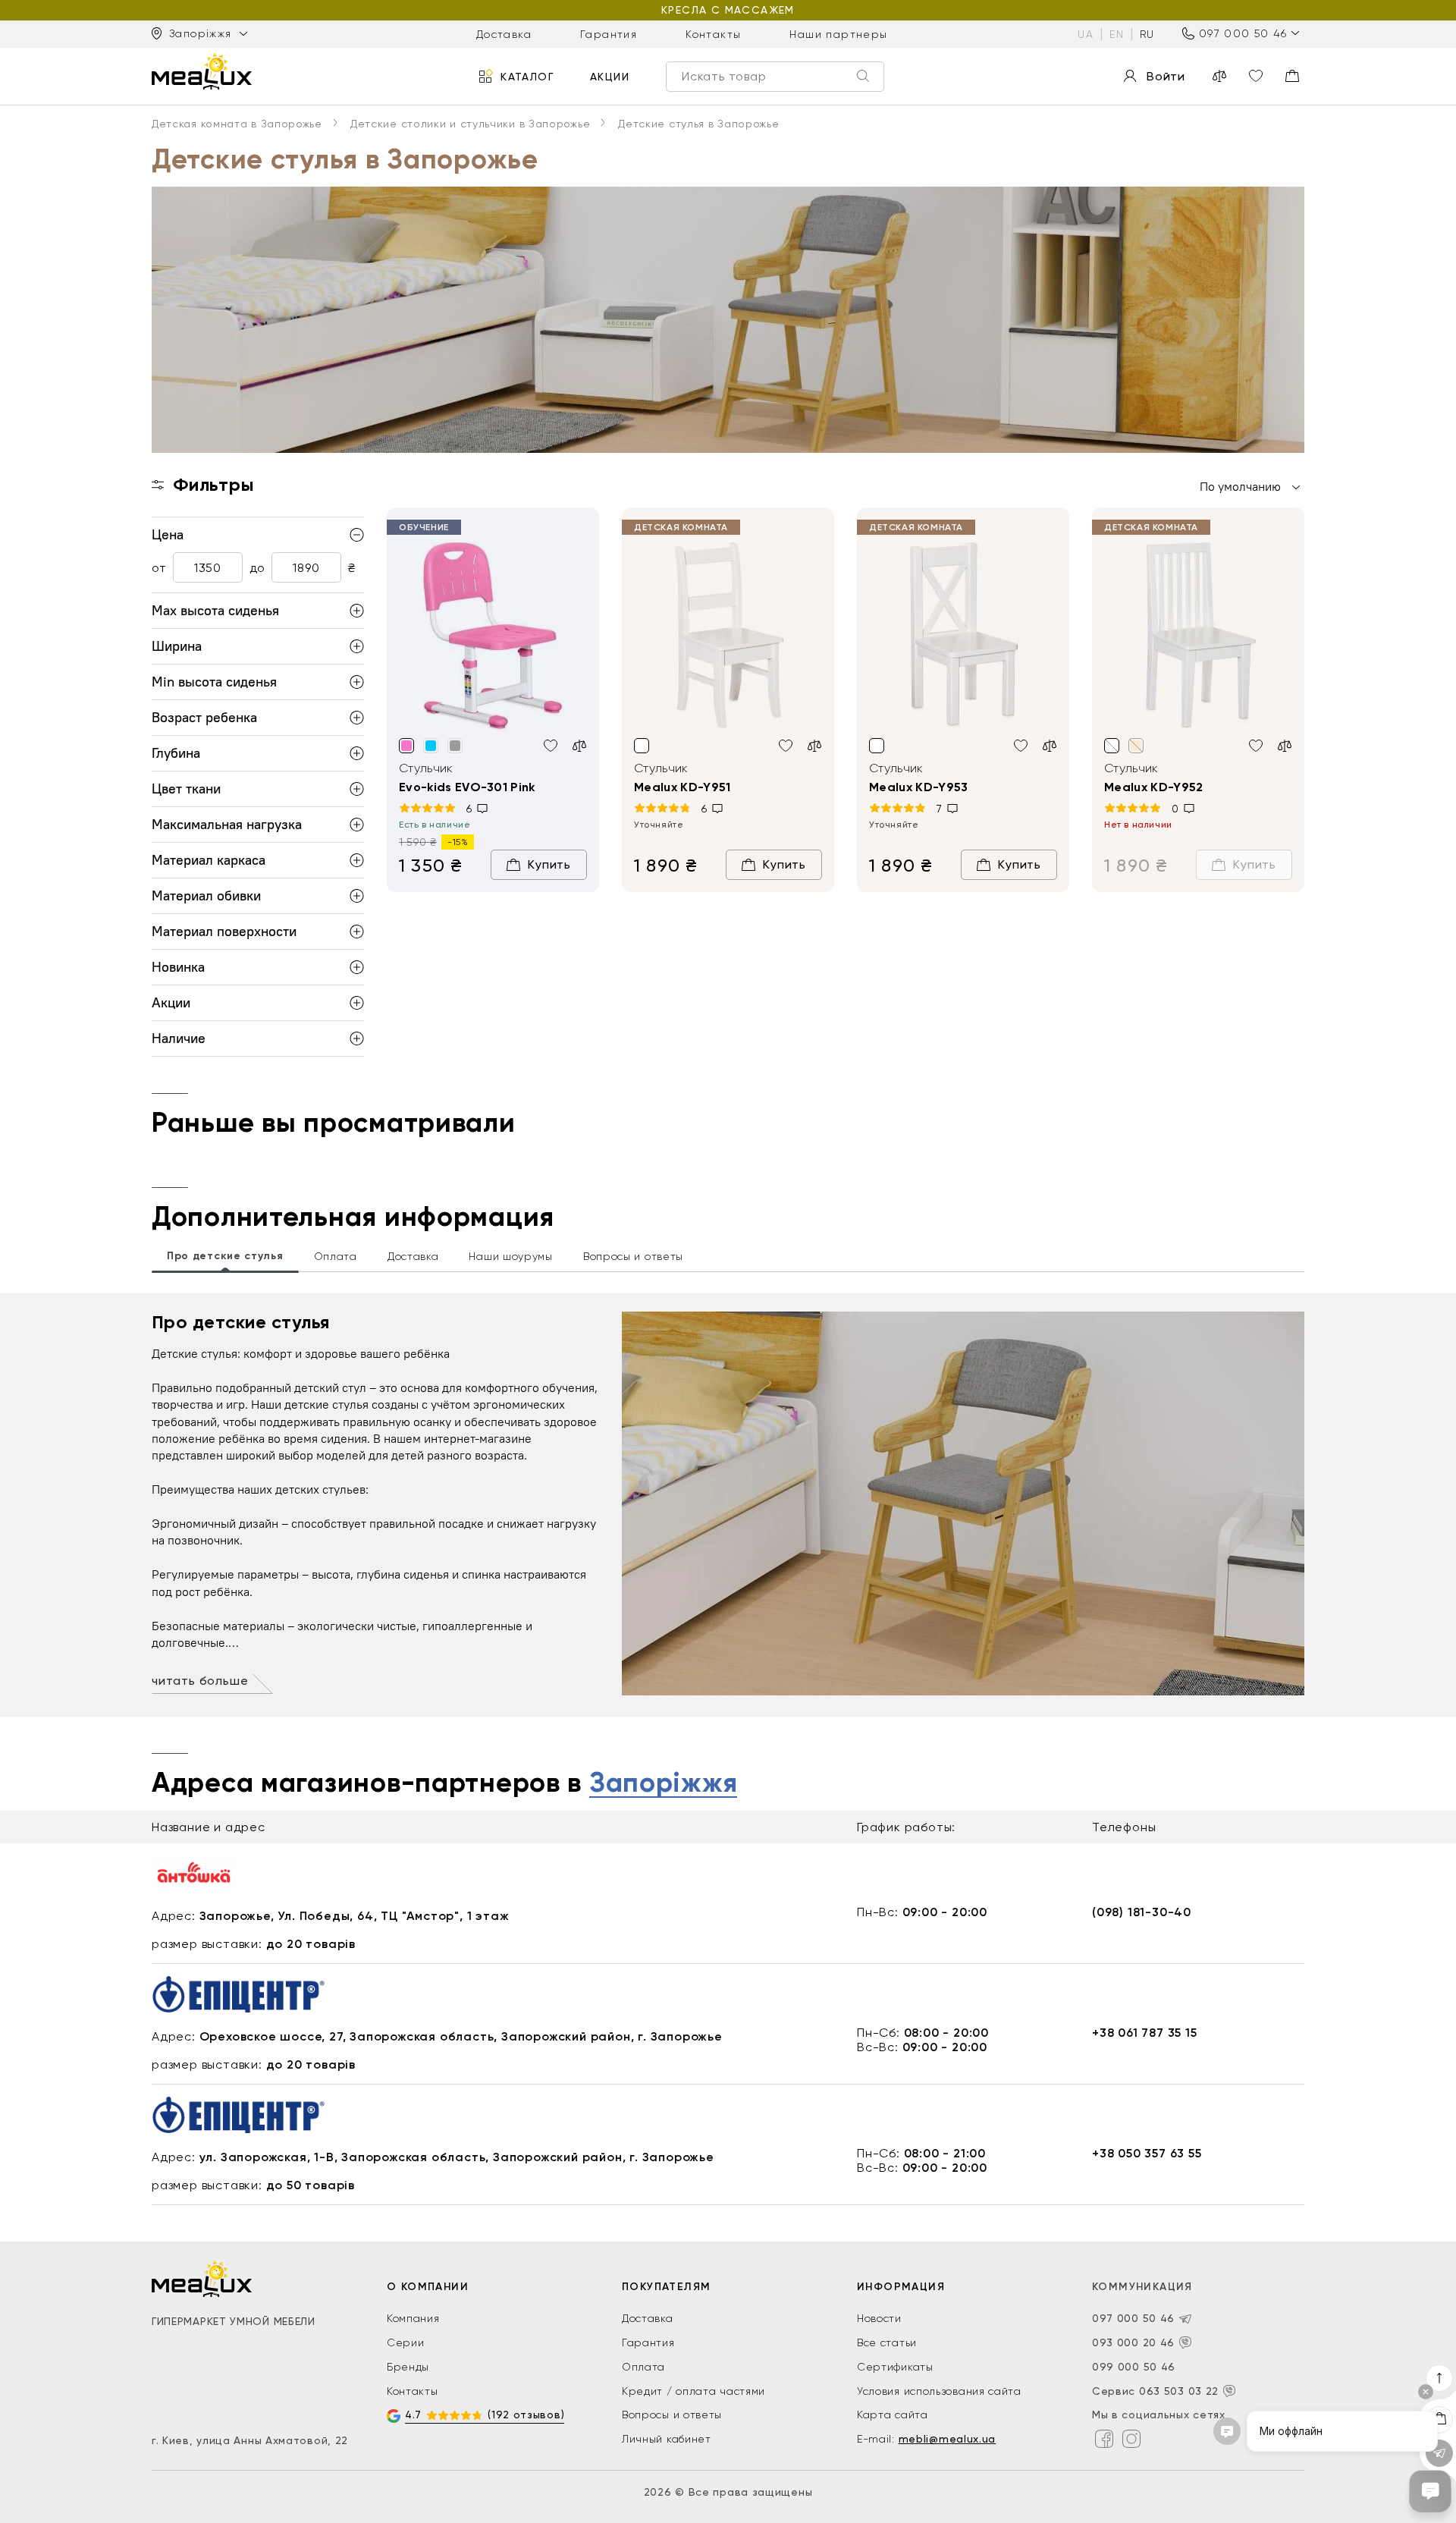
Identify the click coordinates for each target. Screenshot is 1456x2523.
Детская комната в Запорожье (237, 124)
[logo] (202, 71)
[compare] (1219, 76)
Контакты (713, 33)
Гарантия (609, 33)
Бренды (408, 2367)
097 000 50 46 (1243, 33)
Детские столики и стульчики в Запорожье (470, 124)
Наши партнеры (838, 33)
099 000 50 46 (1134, 2367)
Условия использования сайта (939, 2391)
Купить (549, 864)
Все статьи (887, 2342)
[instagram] (1131, 2439)
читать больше (200, 1681)
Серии (406, 2342)
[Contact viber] (1185, 2342)
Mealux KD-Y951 (682, 787)
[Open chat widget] (1430, 2491)
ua (1086, 33)
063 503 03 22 (1179, 2391)
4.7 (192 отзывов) (485, 2415)
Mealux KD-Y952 (1153, 787)
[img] (493, 636)
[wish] (551, 746)
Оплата (643, 2367)
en (1117, 33)
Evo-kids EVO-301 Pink (467, 787)
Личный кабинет (667, 2439)
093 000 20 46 (1133, 2342)
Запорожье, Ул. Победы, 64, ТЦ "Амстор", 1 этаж (355, 1916)
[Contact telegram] (1185, 2319)
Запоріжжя (663, 1783)
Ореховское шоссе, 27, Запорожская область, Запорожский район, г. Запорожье (461, 2036)
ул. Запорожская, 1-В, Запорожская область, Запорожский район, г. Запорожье (457, 2157)
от (159, 568)
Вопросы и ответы (672, 2415)
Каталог (527, 76)
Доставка (504, 33)
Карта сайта (893, 2415)
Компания (413, 2318)
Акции (610, 76)
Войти (1166, 76)
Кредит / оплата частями (693, 2391)
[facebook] (1104, 2439)
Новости (879, 2318)
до (257, 568)
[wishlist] (1256, 76)
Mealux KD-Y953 (918, 787)
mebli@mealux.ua (948, 2439)
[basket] (1292, 76)
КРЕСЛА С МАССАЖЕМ (728, 10)
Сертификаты (895, 2367)
